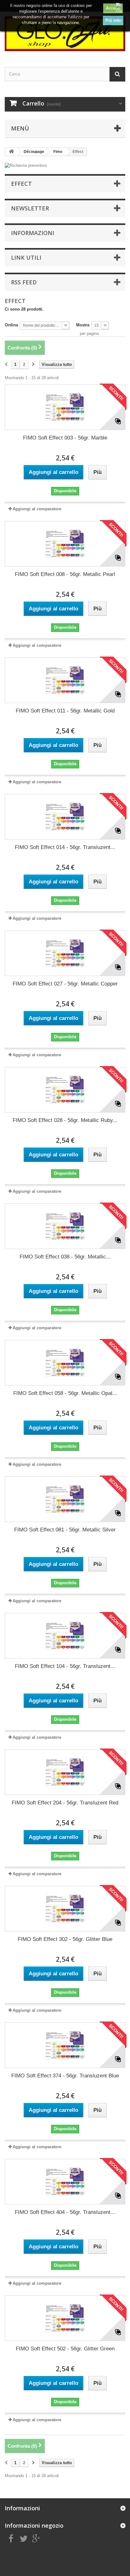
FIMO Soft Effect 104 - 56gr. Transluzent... (65, 1666)
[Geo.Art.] (65, 34)
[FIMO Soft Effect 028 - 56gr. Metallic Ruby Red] (65, 1090)
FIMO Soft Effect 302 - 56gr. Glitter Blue (65, 1939)
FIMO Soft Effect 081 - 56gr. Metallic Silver (65, 1530)
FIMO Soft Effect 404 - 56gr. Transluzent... (65, 2212)
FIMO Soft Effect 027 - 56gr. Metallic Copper (65, 984)
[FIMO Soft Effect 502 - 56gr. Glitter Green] (65, 2318)
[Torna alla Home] (11, 152)
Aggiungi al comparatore (37, 509)
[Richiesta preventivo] (65, 166)
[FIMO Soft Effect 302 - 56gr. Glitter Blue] (65, 1909)
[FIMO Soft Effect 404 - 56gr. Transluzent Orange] (65, 2182)
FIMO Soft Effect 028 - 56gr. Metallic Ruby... (65, 1120)
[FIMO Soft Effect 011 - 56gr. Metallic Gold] (65, 680)
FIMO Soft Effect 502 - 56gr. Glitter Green (65, 2349)
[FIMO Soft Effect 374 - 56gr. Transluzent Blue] (65, 2045)
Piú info (113, 20)
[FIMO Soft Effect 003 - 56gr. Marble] (65, 407)
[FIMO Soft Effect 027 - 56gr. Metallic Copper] (65, 953)
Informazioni (33, 233)
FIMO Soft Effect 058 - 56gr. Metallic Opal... (65, 1393)
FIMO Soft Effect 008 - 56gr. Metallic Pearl (65, 574)
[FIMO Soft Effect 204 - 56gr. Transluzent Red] (65, 1772)
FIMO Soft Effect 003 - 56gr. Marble (65, 438)
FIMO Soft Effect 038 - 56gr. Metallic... (65, 1257)
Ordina (11, 325)
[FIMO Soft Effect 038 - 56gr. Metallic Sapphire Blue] (65, 1226)
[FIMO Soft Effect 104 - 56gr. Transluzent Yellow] (65, 1636)
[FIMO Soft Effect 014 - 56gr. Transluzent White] (65, 817)
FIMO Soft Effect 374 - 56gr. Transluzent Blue (65, 2076)
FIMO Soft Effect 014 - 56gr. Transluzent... (65, 847)
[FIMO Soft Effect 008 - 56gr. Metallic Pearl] (65, 544)
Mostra (83, 325)
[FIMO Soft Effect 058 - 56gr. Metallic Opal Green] (65, 1363)
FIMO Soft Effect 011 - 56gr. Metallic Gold (65, 711)
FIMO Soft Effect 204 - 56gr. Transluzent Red (65, 1803)
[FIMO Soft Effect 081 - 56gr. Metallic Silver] (65, 1499)
